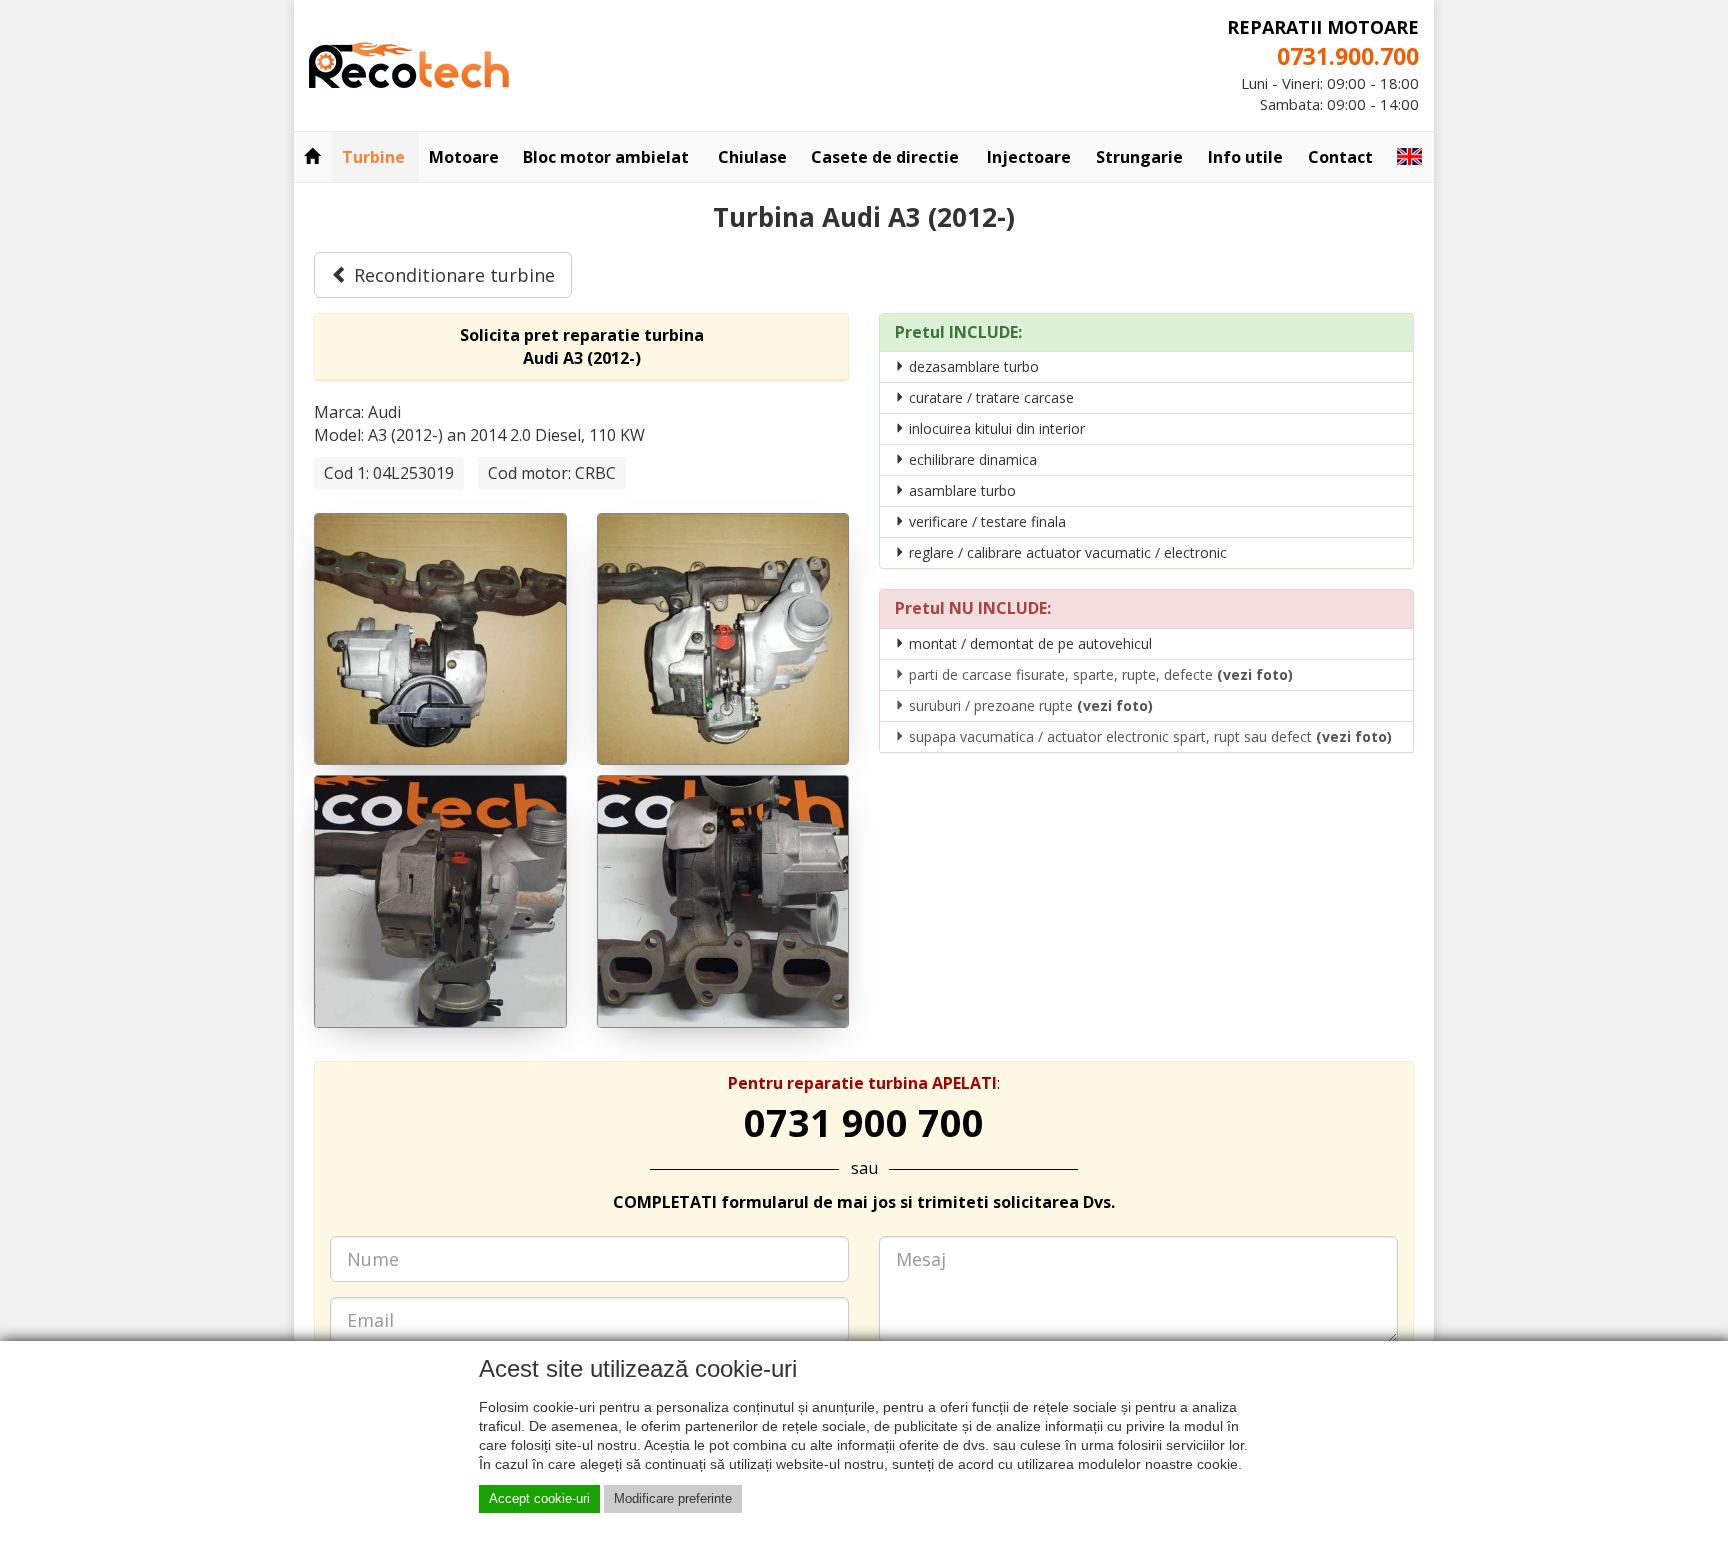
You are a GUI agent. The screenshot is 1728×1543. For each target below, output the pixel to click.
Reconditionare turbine (452, 275)
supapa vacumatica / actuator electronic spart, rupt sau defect (1148, 736)
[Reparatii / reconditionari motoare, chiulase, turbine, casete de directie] (409, 63)
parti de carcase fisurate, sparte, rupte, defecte (1099, 674)
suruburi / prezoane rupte (1029, 705)
